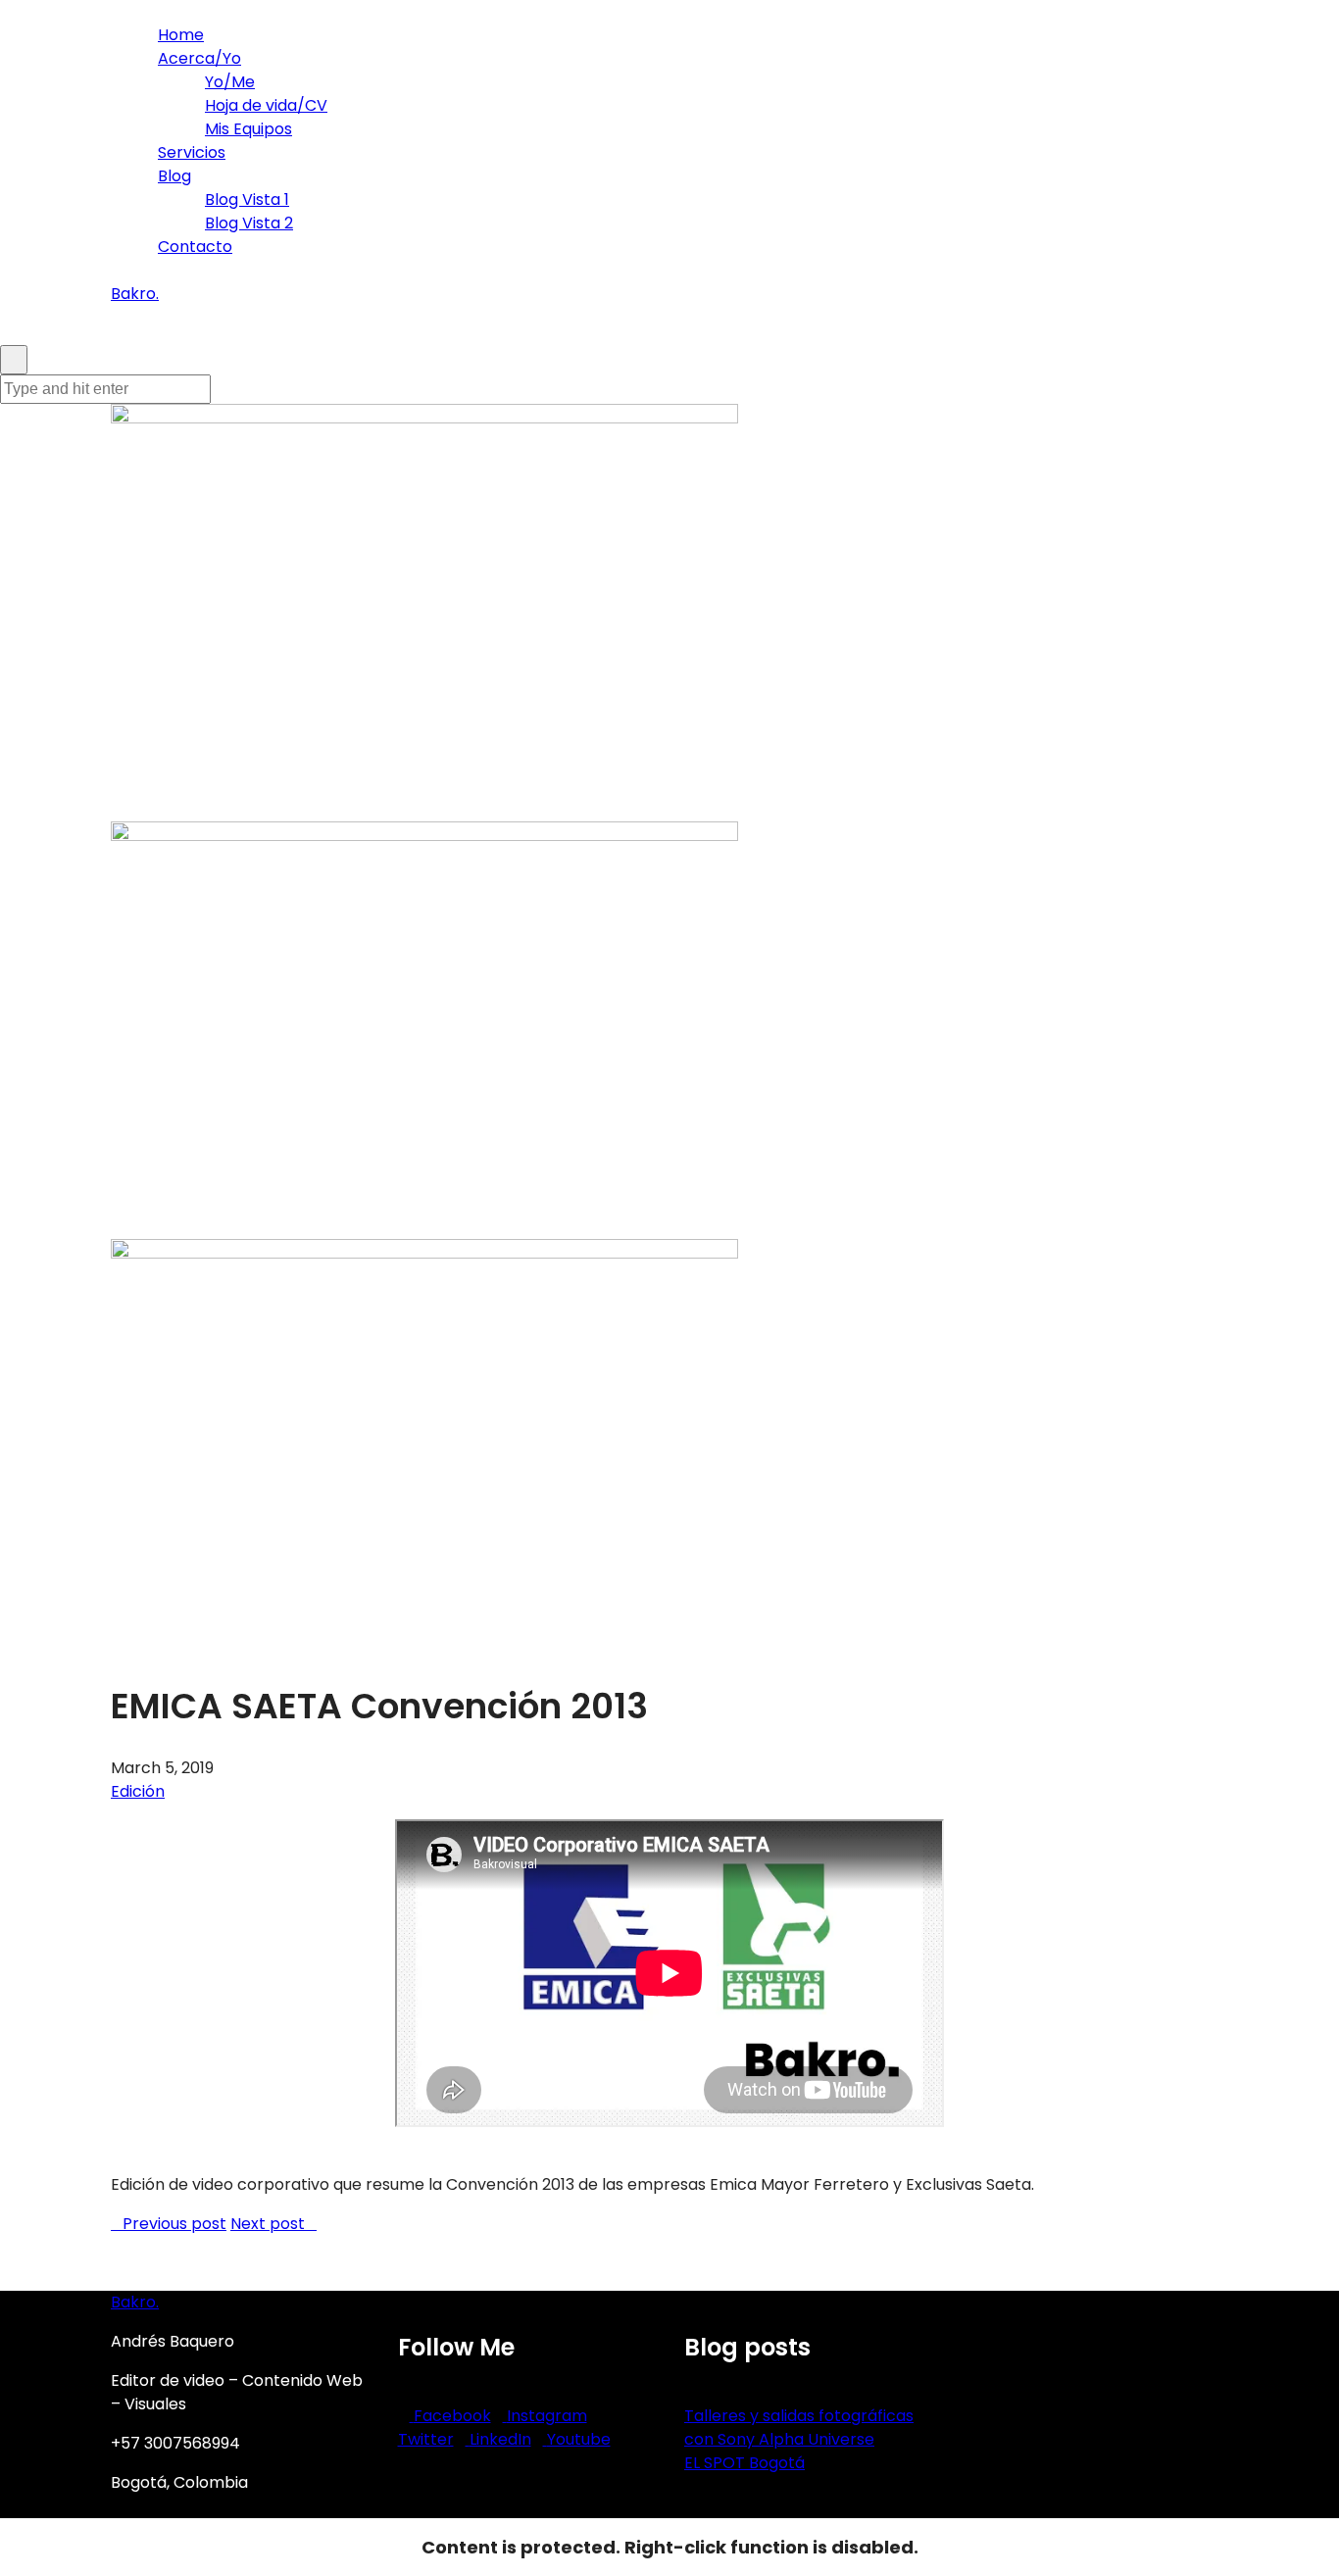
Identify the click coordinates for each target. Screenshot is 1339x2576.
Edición (138, 1791)
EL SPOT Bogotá (744, 2463)
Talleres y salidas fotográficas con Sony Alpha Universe (799, 2427)
